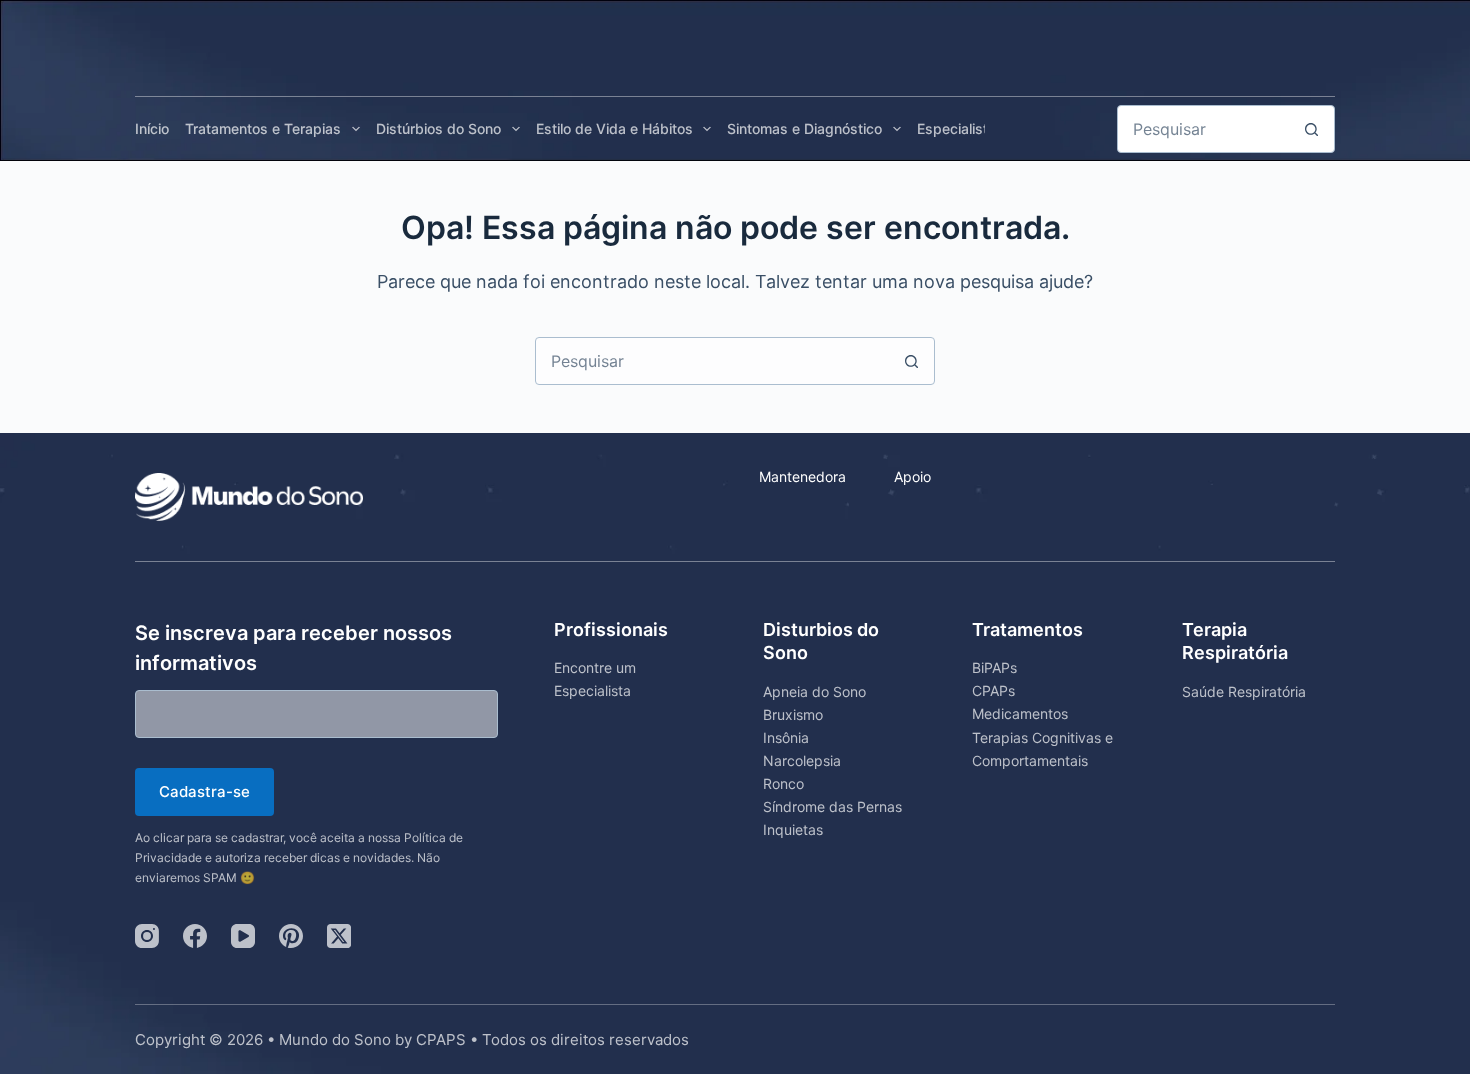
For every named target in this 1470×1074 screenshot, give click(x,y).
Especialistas (960, 128)
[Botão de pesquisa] (1311, 129)
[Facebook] (195, 936)
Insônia (786, 737)
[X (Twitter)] (339, 936)
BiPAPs (994, 667)
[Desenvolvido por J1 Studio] (1143, 1049)
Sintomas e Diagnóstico (804, 128)
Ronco (783, 783)
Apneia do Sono (814, 691)
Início (152, 128)
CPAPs (993, 690)
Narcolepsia (802, 760)
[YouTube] (243, 936)
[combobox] (712, 361)
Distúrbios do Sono (438, 128)
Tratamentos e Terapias (263, 128)
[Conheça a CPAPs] (1280, 42)
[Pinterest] (291, 936)
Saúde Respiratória (1244, 691)
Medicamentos (1020, 713)
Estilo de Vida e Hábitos (614, 128)
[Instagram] (147, 936)
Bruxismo (793, 714)
